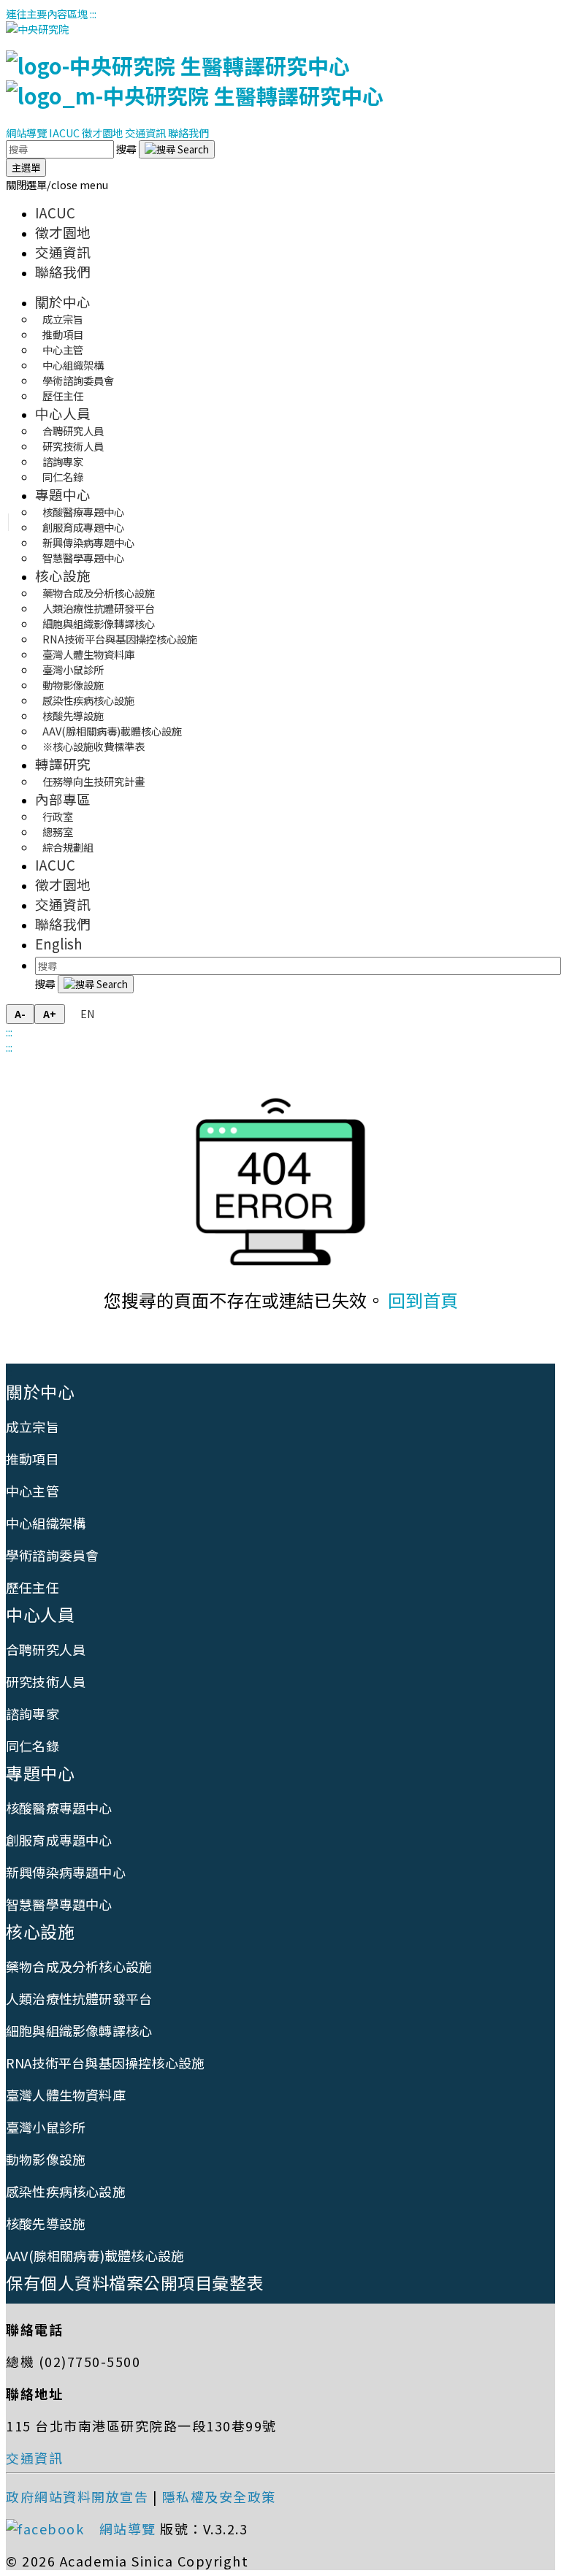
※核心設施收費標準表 (93, 746)
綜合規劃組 (68, 847)
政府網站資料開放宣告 (77, 2496)
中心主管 (33, 1491)
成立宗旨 (33, 1426)
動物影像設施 (46, 2159)
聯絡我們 (188, 133)
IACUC (64, 133)
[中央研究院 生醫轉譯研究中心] (195, 80)
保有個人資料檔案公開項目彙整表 (135, 2282)
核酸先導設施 (46, 2223)
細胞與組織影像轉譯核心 (79, 2030)
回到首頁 (423, 1300)
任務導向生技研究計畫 (93, 781)
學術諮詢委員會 (52, 1555)
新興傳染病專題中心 (66, 1872)
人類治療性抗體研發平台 (79, 1998)
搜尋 (127, 149)
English (59, 943)
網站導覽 (26, 133)
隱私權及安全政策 (219, 2496)
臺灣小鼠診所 (46, 2127)
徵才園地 (102, 133)
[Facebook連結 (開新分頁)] (50, 2529)
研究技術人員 (46, 1681)
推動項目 (33, 1459)
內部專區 (63, 799)
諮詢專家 (33, 1713)
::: (93, 14)
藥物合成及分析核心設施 (79, 1966)
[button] (57, 184)
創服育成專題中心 (59, 1840)
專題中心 (63, 494)
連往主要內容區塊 (47, 14)
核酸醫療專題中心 (59, 1808)
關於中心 (63, 301)
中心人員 (63, 413)
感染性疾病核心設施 (66, 2191)
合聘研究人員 (46, 1649)
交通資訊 (145, 133)
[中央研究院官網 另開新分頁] (37, 29)
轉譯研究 (63, 764)
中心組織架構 (46, 1523)
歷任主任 (63, 395)
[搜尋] (177, 149)
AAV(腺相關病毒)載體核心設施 (95, 2255)
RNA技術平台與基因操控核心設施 (105, 2063)
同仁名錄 (63, 477)
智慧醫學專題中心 (83, 558)
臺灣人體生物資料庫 (66, 2095)
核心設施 (63, 575)
